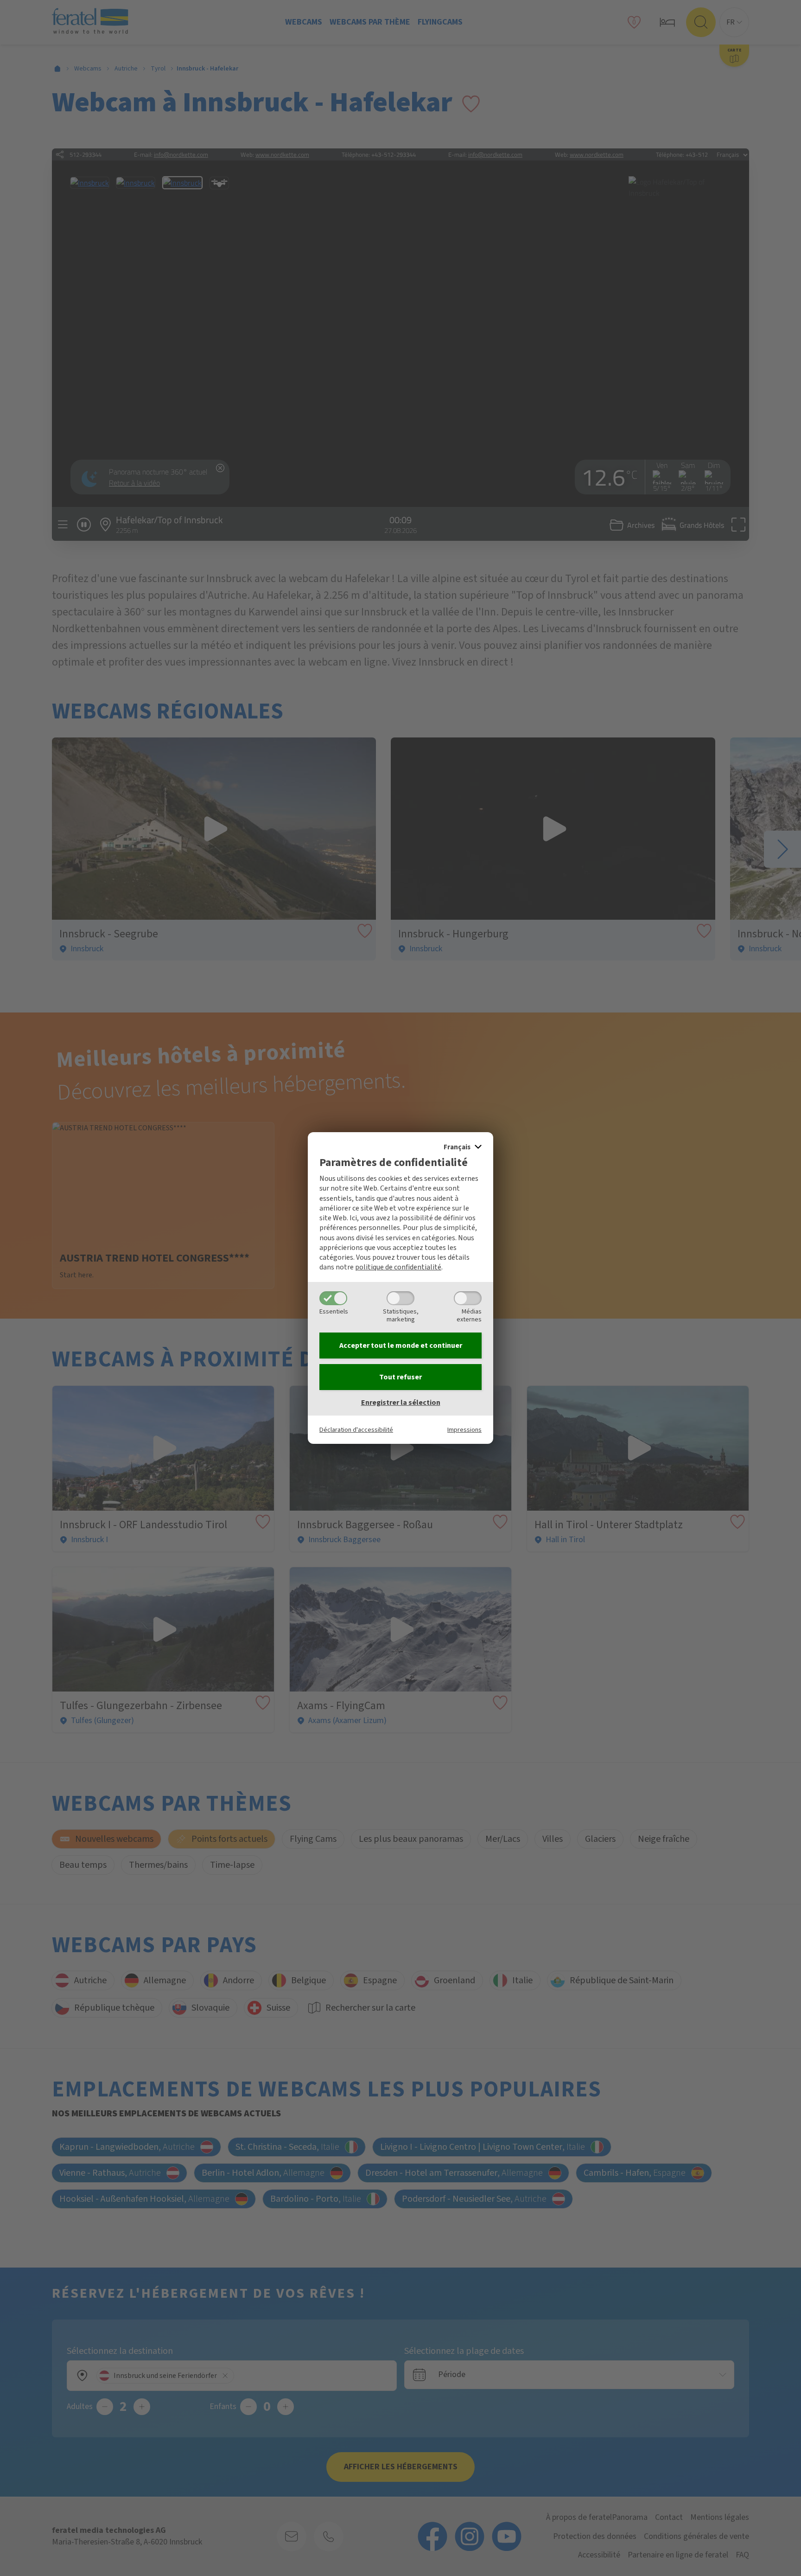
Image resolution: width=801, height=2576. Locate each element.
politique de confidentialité (398, 1267)
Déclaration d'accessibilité (356, 1430)
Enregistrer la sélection (401, 1403)
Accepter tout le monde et (401, 1346)
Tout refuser (400, 1377)
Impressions (464, 1430)
